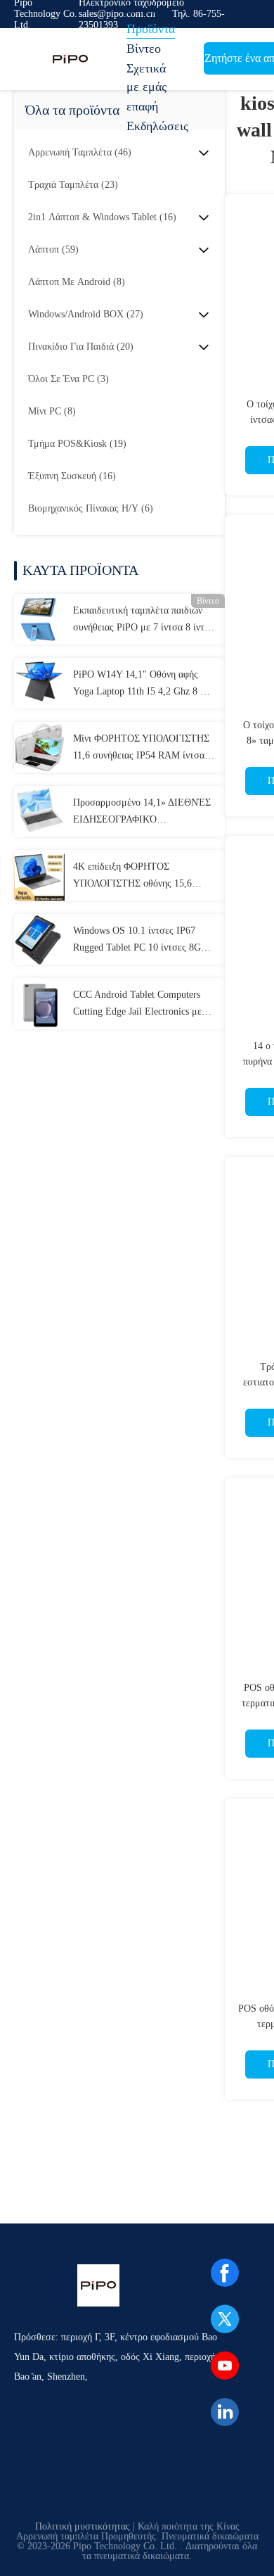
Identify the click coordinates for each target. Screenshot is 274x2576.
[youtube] (225, 2366)
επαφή (142, 106)
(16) (102, 217)
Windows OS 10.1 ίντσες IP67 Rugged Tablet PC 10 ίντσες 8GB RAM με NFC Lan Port (140, 941)
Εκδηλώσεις (157, 126)
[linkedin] (225, 2412)
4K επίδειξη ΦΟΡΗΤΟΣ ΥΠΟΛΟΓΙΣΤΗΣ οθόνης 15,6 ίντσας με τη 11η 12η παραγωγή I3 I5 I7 (142, 877)
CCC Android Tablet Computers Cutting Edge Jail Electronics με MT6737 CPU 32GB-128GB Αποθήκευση (137, 1005)
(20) (81, 347)
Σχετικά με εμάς (146, 77)
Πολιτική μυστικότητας (83, 2526)
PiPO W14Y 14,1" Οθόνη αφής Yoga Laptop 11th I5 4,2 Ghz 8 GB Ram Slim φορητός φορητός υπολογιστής (143, 685)
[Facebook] (225, 2273)
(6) (91, 508)
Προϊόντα (151, 29)
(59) (53, 249)
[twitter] (225, 2319)
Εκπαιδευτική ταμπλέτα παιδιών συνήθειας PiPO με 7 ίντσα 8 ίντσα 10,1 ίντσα (144, 621)
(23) (73, 185)
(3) (68, 379)
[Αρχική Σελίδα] (70, 59)
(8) (77, 282)
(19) (77, 444)
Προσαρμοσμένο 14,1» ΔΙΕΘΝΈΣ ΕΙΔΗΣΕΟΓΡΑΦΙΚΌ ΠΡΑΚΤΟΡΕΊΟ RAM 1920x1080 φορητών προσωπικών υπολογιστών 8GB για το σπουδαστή (144, 813)
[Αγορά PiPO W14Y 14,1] (39, 683)
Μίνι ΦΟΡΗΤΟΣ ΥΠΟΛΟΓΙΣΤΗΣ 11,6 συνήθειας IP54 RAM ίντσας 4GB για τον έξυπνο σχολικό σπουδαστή (141, 749)
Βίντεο (144, 49)
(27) (86, 314)
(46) (80, 152)
